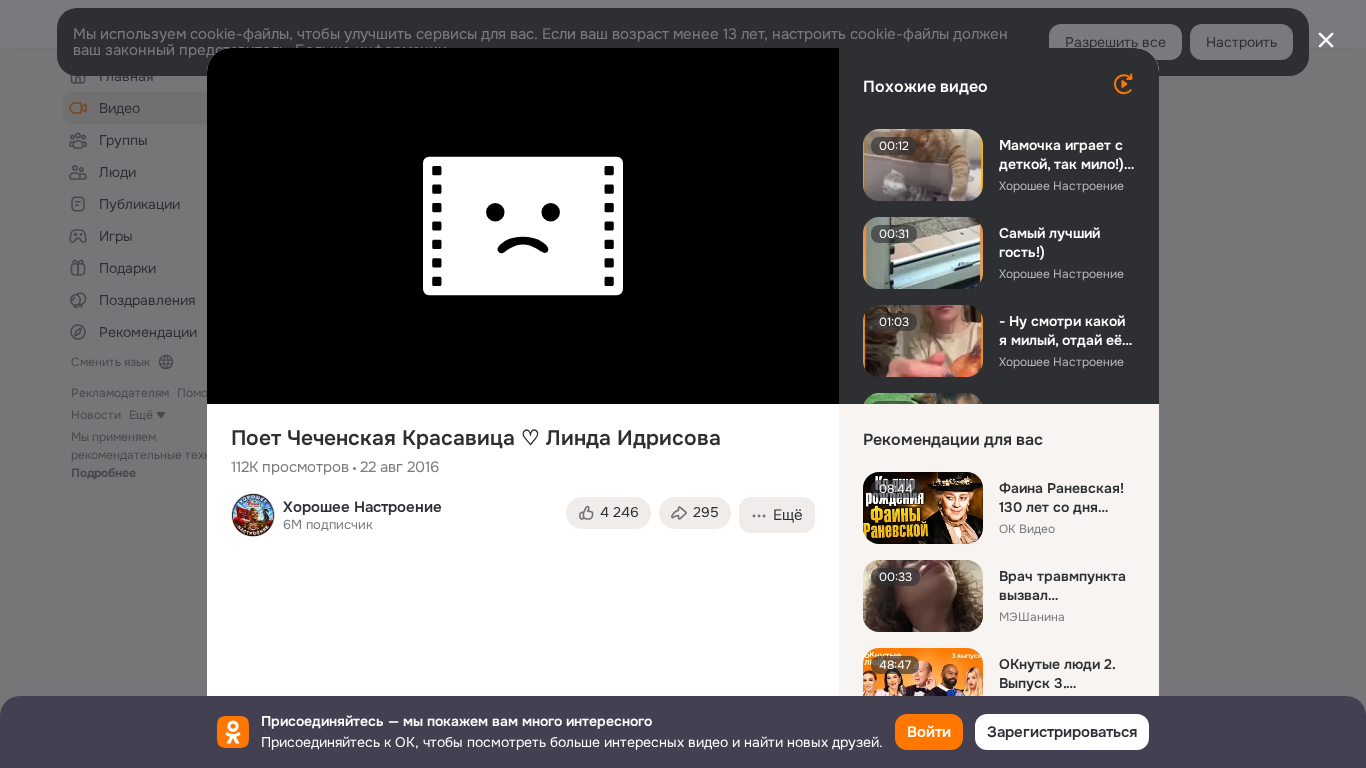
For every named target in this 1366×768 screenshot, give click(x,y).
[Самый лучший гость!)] (923, 253)
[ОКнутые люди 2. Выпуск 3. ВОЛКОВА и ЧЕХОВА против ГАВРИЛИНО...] (923, 684)
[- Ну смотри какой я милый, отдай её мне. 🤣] (923, 341)
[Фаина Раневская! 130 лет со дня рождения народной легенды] (923, 508)
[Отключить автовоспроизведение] (1123, 84)
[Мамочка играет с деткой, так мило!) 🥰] (923, 165)
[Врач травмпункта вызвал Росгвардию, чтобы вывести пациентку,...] (923, 596)
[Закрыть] (1326, 40)
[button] (608, 513)
